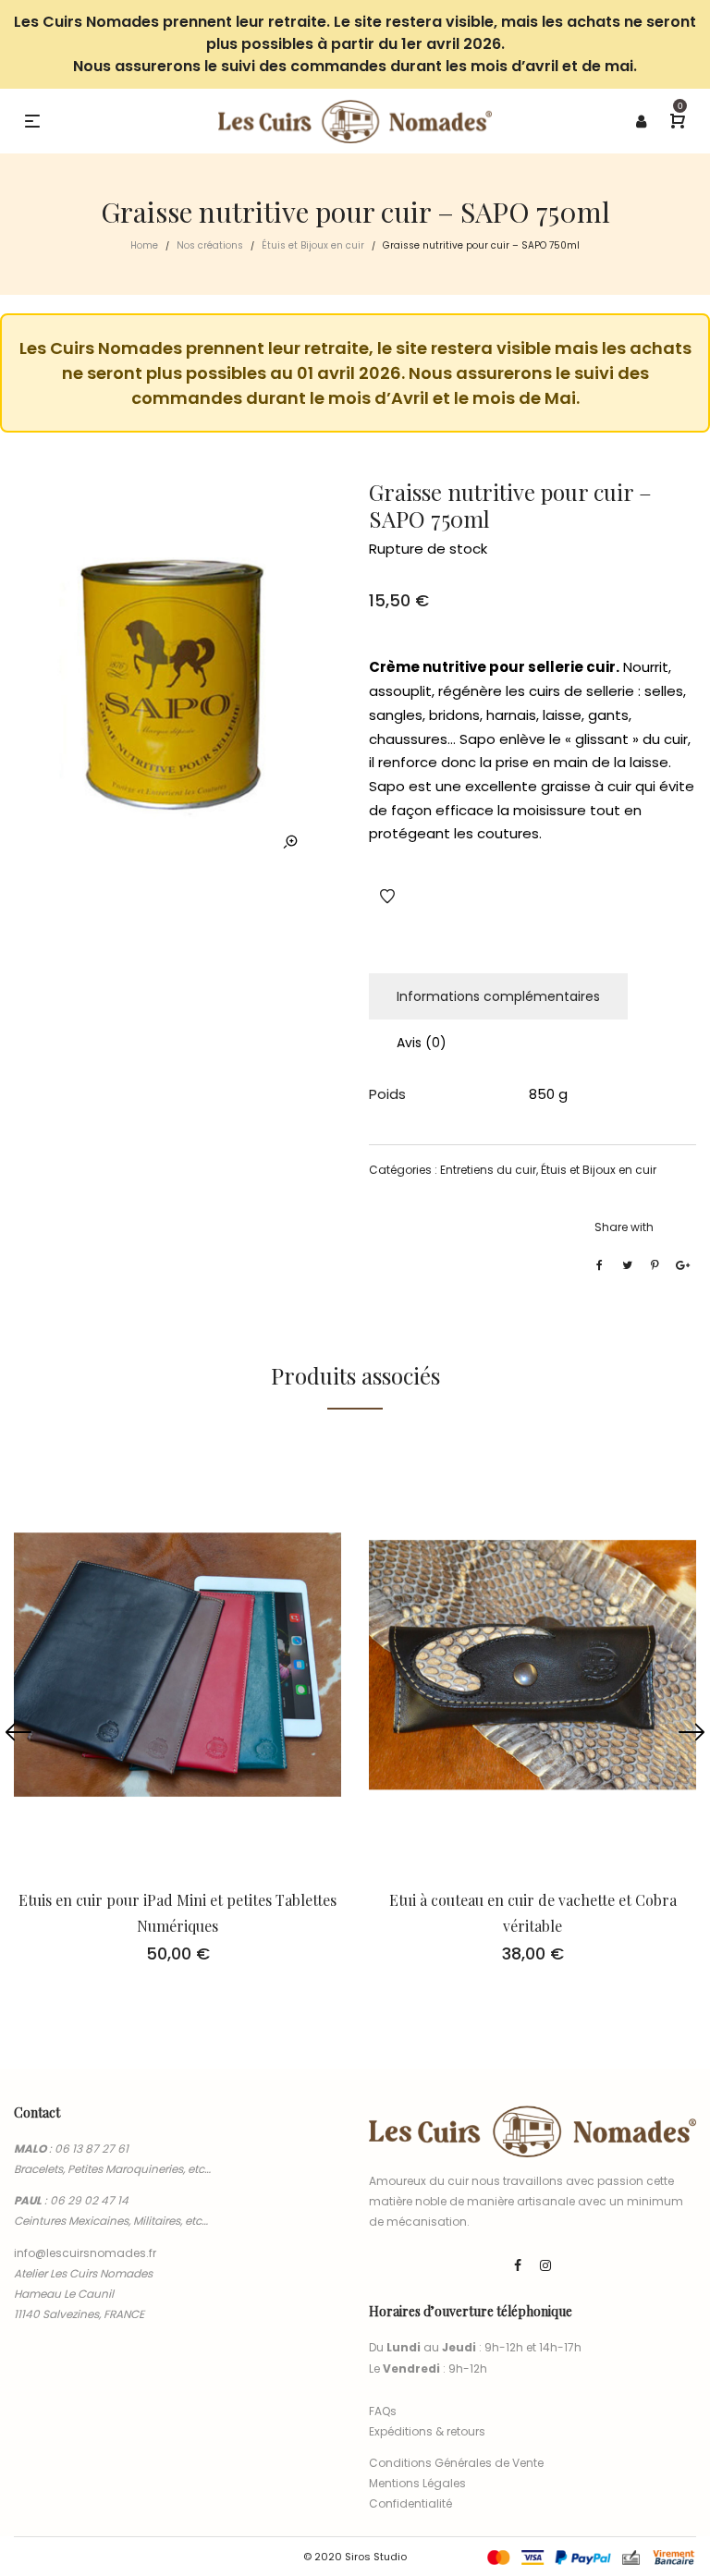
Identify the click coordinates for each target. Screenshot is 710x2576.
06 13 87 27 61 (92, 2149)
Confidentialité (410, 2503)
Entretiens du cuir (488, 1170)
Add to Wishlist (387, 897)
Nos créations (210, 245)
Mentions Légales (417, 2483)
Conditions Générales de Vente (456, 2463)
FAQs (383, 2411)
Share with (624, 1227)
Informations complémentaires (498, 996)
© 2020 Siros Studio (355, 2557)
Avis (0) (422, 1043)
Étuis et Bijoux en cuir (313, 245)
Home (144, 245)
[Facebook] (518, 2265)
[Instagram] (545, 2265)
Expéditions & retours (427, 2431)
